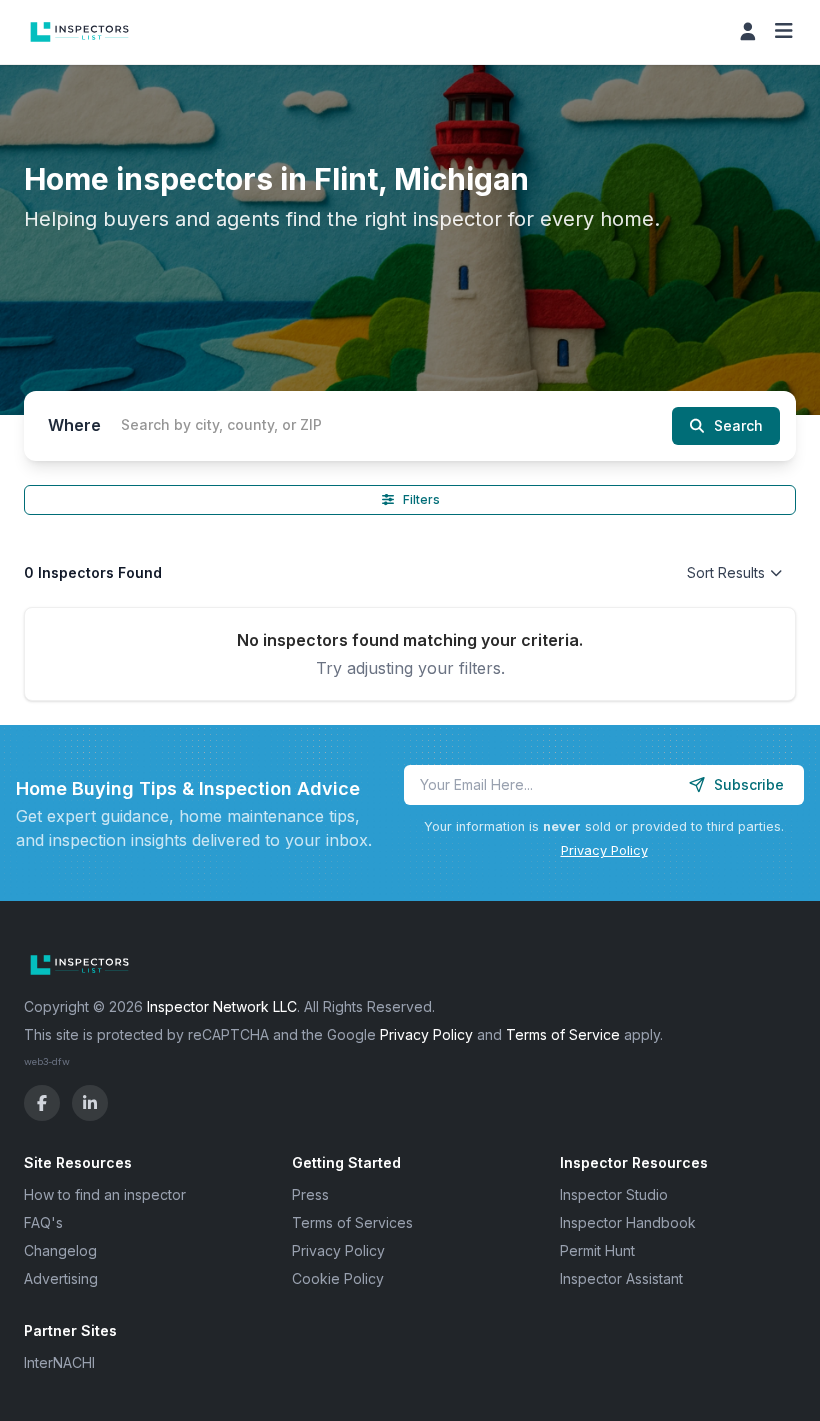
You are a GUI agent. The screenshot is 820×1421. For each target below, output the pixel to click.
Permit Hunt (597, 1250)
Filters (421, 499)
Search (738, 425)
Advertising (61, 1278)
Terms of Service (563, 1034)
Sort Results (726, 572)
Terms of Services (352, 1222)
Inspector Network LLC (222, 1006)
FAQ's (43, 1222)
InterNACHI (59, 1362)
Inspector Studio (614, 1194)
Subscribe (749, 784)
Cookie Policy (338, 1278)
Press (310, 1194)
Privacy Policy (604, 850)
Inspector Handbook (628, 1222)
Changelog (60, 1250)
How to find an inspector (105, 1194)
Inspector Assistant (621, 1278)
